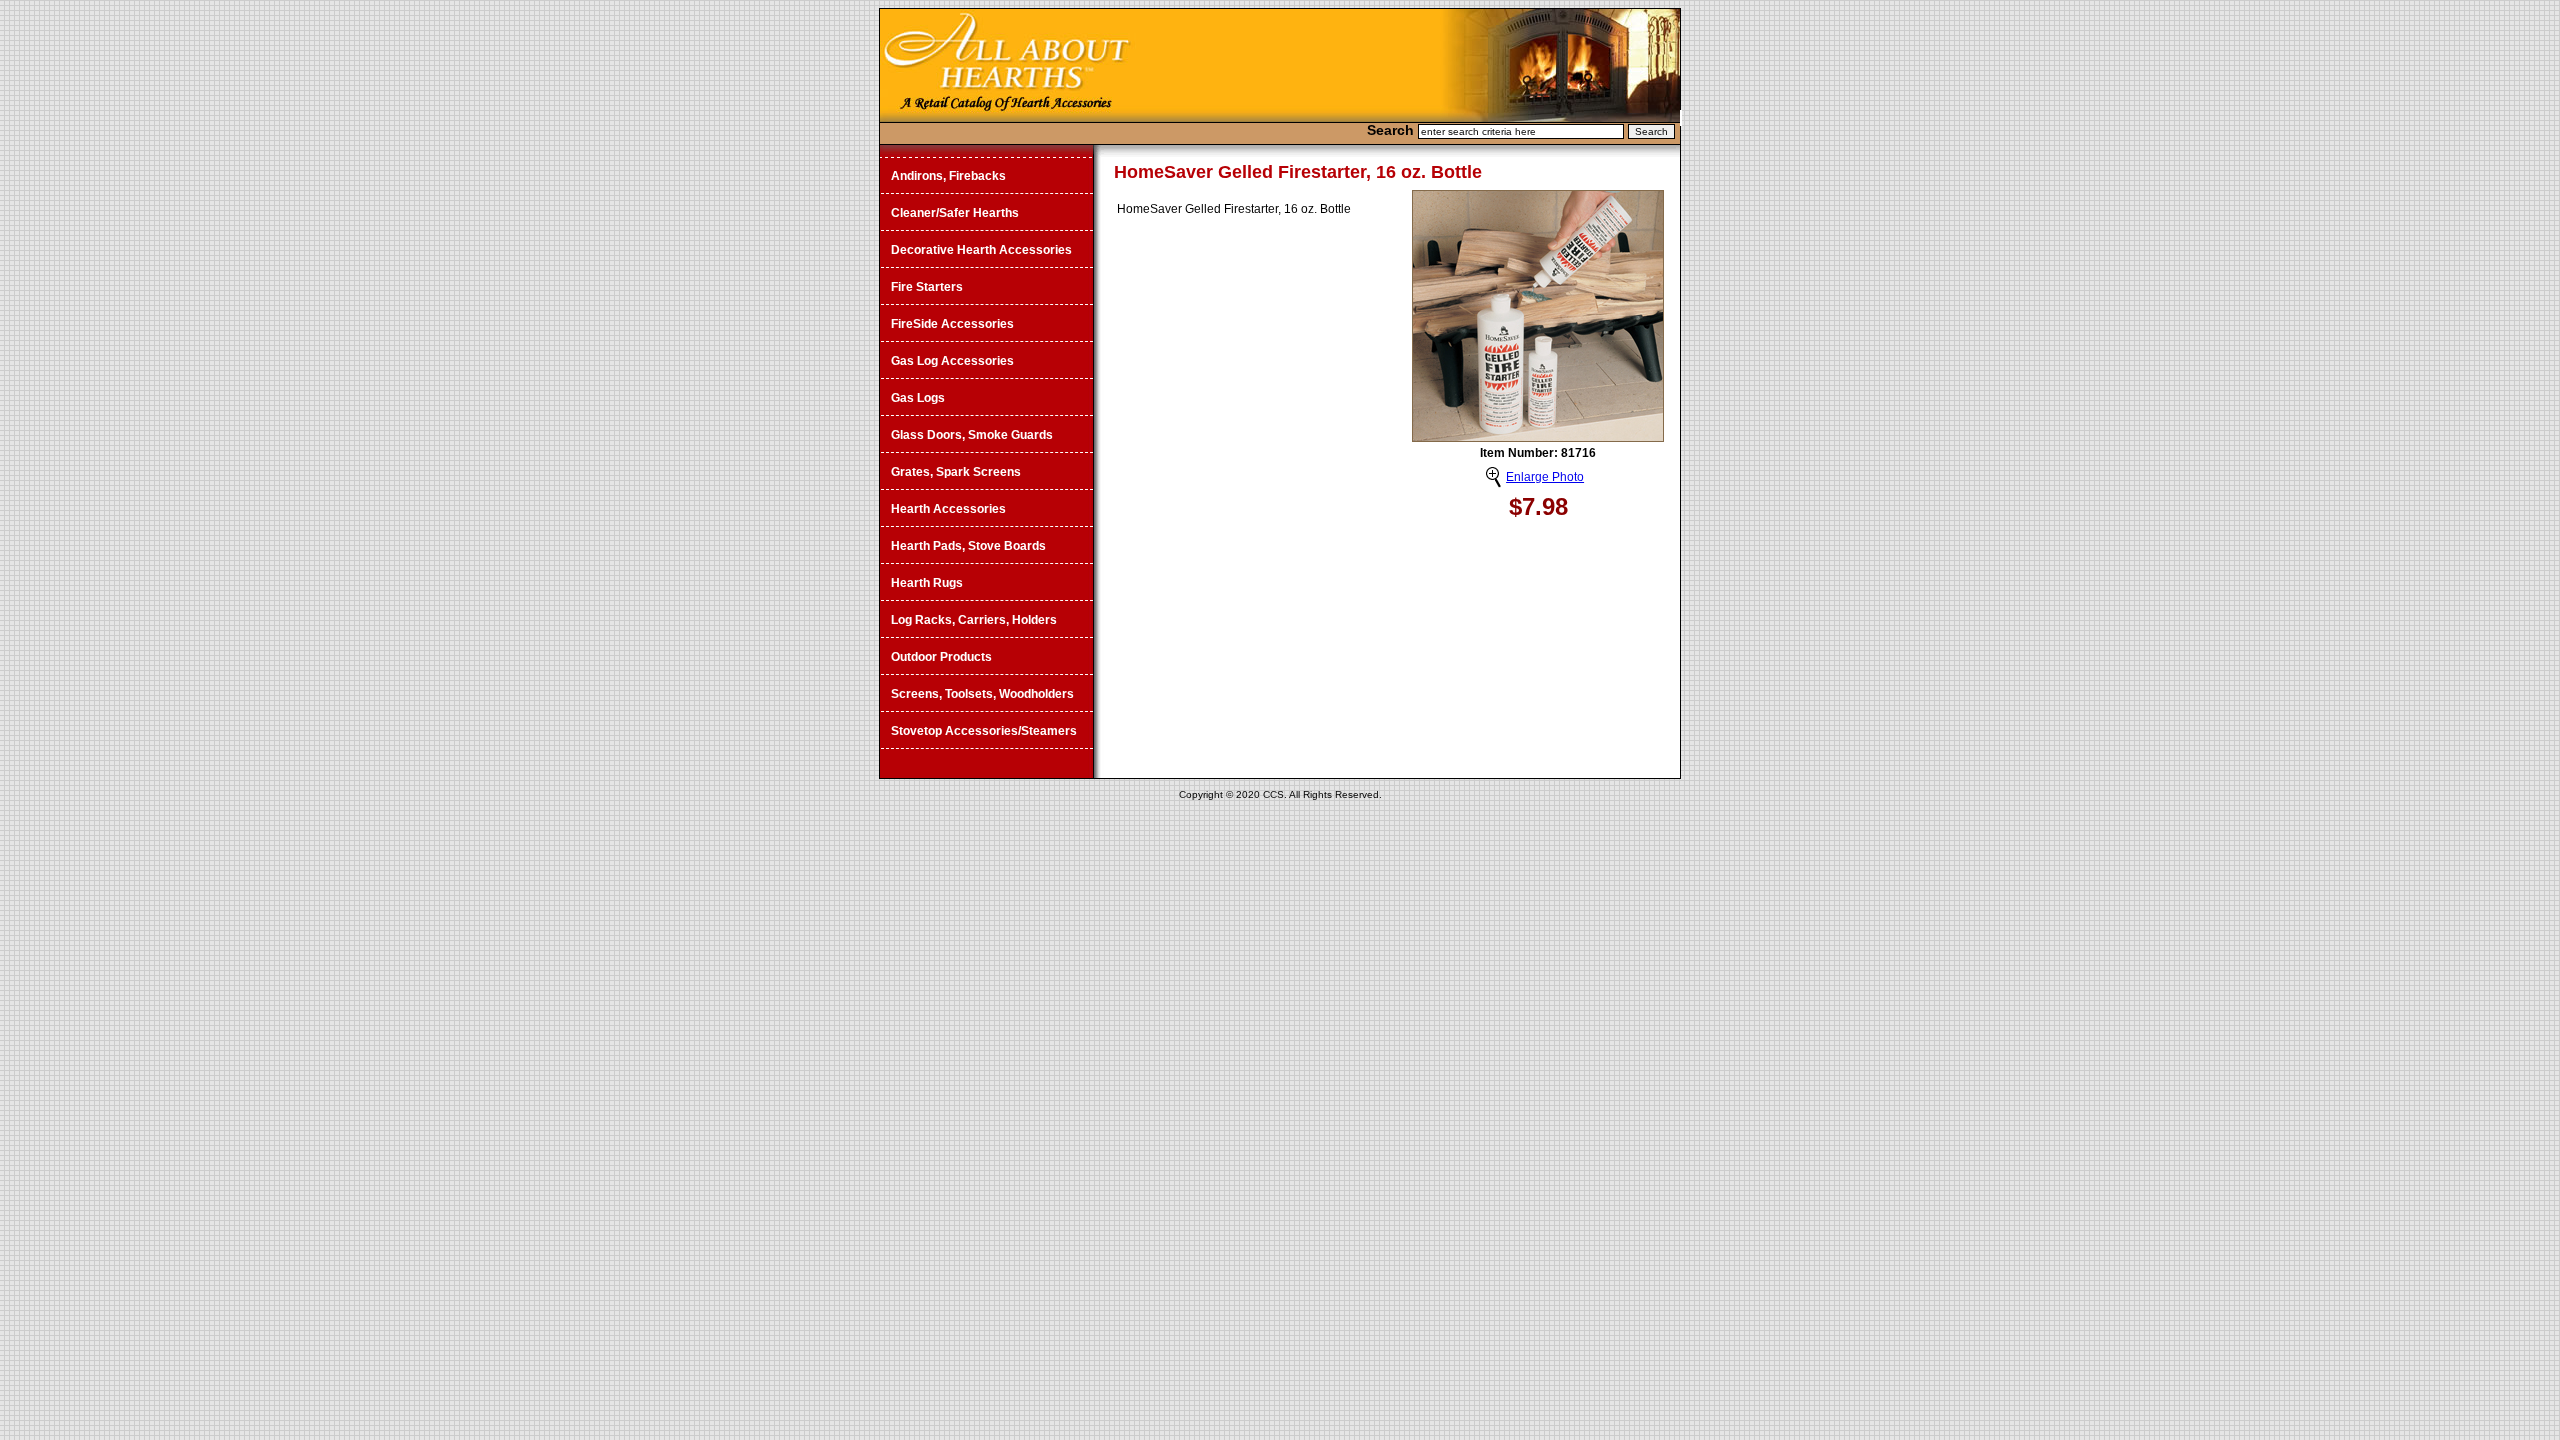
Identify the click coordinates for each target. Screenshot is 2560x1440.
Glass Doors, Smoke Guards (972, 435)
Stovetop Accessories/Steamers (984, 731)
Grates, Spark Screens (956, 472)
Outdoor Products (941, 657)
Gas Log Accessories (952, 361)
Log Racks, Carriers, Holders (974, 620)
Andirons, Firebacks (948, 176)
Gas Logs (918, 398)
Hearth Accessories (948, 509)
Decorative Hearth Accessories (981, 250)
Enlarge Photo (1545, 477)
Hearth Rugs (927, 583)
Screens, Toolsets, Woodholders (982, 694)
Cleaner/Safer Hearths (955, 213)
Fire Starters (927, 287)
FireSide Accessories (952, 324)
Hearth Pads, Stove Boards (968, 546)
